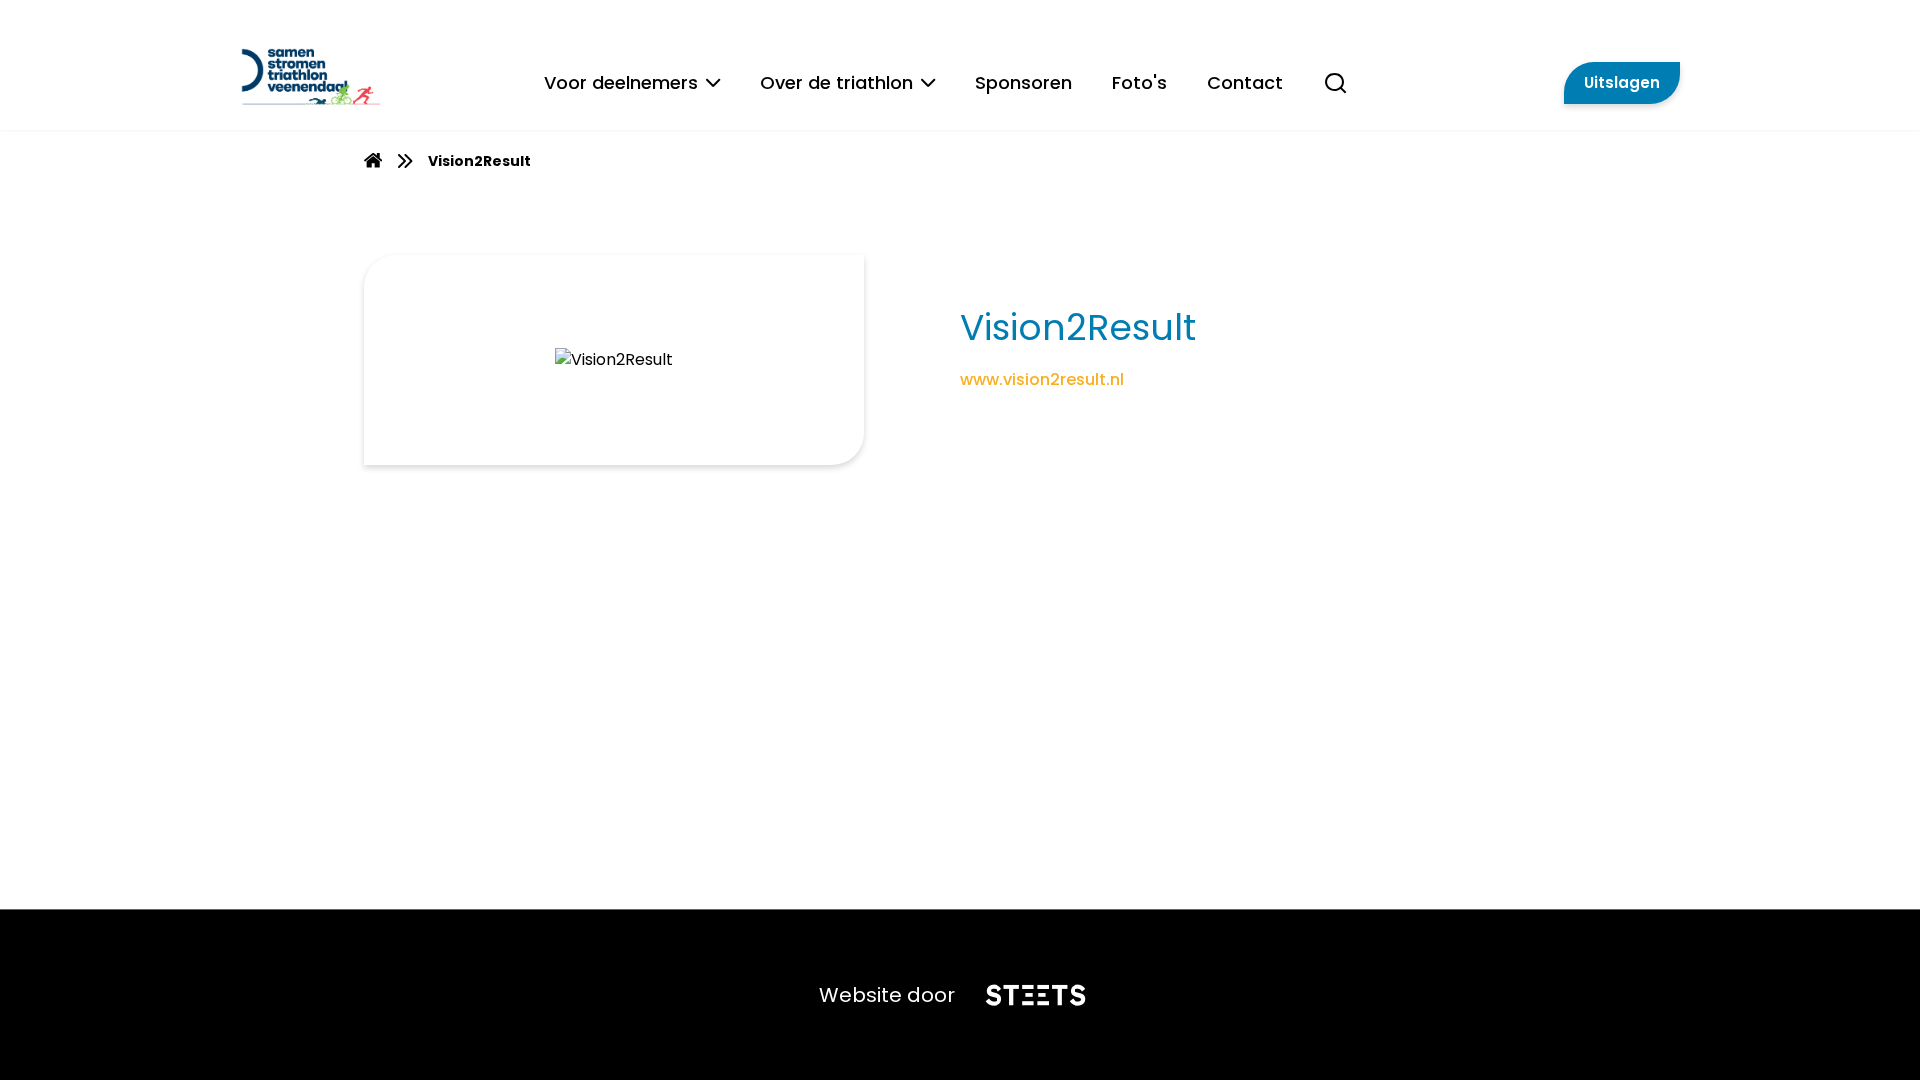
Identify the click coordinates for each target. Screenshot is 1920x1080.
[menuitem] (373, 160)
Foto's (1139, 82)
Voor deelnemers (621, 82)
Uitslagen (1622, 82)
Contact (1245, 82)
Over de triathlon (836, 82)
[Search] (1335, 93)
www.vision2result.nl (1042, 379)
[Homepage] (373, 163)
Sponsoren (1023, 82)
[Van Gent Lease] (368, 75)
